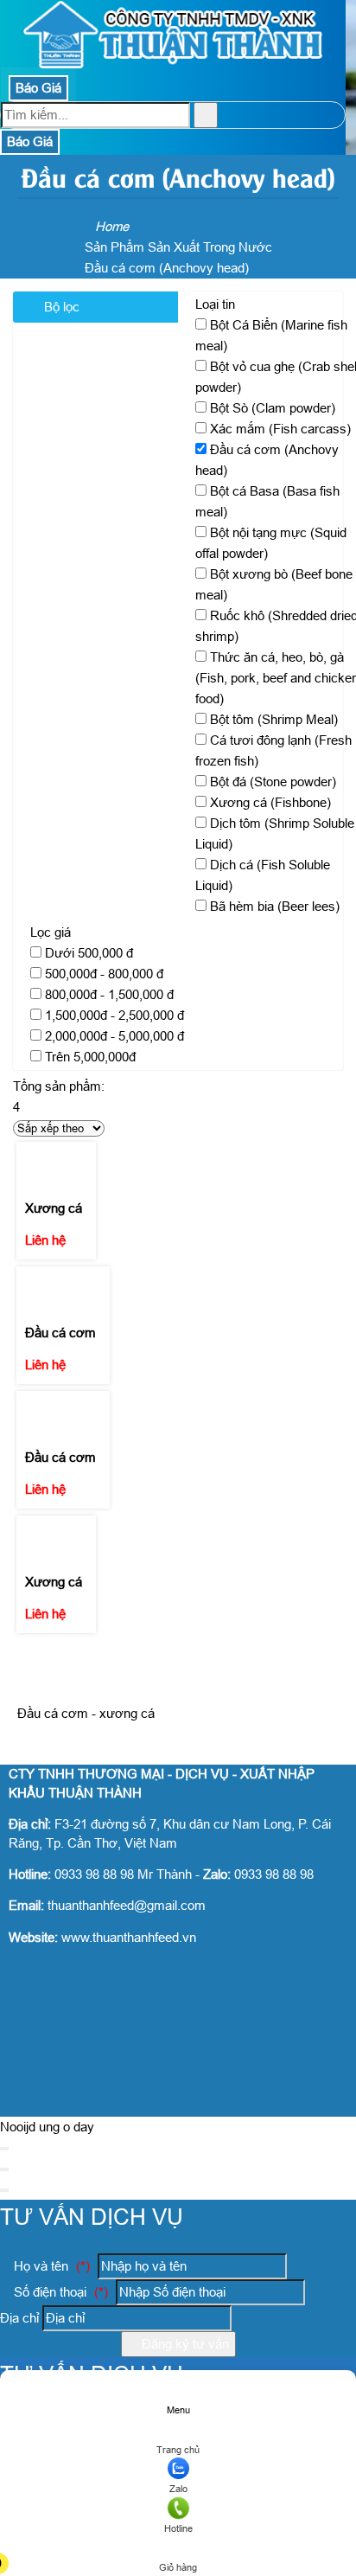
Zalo (178, 2489)
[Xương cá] (56, 1156)
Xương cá (54, 1208)
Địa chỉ (19, 2318)
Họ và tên (50, 2266)
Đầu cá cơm (60, 1333)
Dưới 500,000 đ (89, 953)
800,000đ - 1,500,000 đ (109, 994)
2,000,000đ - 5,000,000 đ (114, 1036)
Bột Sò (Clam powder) (273, 408)
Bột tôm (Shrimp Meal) (274, 719)
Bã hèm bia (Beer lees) (275, 906)
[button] (177, 2543)
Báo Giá (38, 88)
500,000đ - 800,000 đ (104, 974)
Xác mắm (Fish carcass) (280, 429)
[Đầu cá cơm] (63, 1281)
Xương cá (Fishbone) (270, 802)
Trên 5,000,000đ (90, 1057)
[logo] (173, 64)
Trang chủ (178, 2450)
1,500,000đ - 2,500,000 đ (114, 1015)
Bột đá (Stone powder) (273, 782)
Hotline (178, 2528)
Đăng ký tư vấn (184, 2344)
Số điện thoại (59, 2292)
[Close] (4, 2149)
